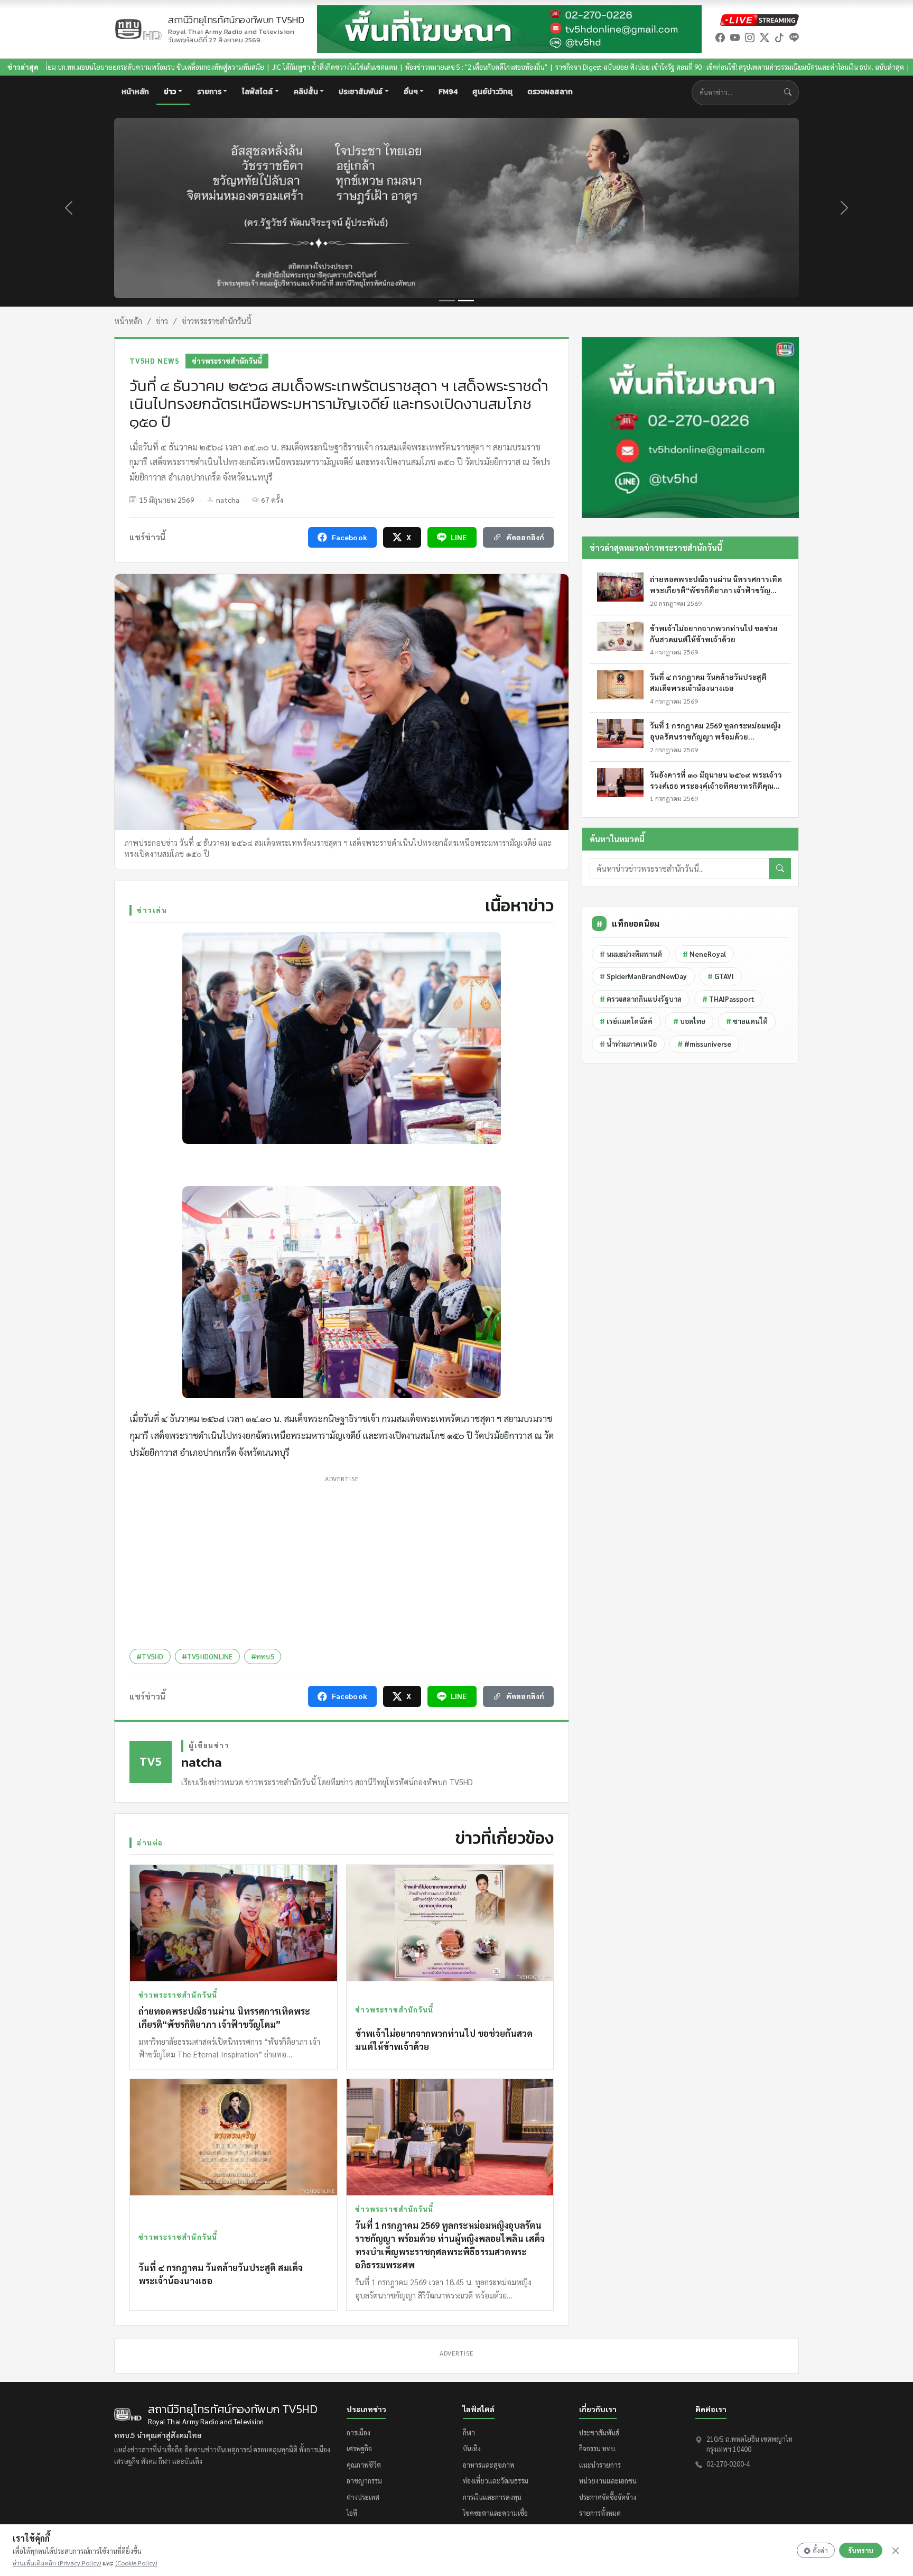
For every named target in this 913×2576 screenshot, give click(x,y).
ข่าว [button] (170, 92)
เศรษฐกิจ (359, 2448)
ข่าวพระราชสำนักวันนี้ (217, 321)
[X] (765, 37)
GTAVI (721, 976)
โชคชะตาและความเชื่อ (495, 2513)
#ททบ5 (263, 1656)
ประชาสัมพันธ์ (599, 2432)
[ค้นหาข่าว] (790, 92)
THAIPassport (728, 999)
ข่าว (162, 321)
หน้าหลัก (135, 92)
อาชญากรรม (364, 2481)
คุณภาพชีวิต (364, 2465)
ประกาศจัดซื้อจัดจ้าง (608, 2497)
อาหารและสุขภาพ (489, 2465)
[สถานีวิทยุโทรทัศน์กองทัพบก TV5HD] (138, 29)
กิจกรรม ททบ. (598, 2448)
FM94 (448, 92)
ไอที (352, 2513)
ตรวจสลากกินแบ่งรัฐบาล (641, 999)
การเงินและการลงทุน (492, 2497)
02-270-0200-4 (728, 2464)
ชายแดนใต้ (747, 1021)
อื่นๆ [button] (411, 92)
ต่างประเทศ (363, 2497)
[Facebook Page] (720, 37)
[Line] (794, 37)
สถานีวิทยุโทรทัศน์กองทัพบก (236, 25)
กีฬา (469, 2432)
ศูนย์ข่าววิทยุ (492, 92)
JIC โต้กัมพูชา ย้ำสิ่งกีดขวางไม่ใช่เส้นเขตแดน (161, 67)
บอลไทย (689, 1021)
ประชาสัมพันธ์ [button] (361, 92)
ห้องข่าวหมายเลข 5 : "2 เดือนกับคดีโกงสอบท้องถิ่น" (303, 67)
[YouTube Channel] (735, 37)
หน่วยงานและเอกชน (608, 2481)
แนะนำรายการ (600, 2465)
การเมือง (358, 2432)
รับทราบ (861, 2550)
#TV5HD (150, 1656)
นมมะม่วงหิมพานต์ (631, 954)
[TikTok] (779, 37)
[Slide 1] (447, 301)
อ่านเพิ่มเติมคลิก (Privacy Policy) (57, 2563)
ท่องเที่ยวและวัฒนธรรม (496, 2481)
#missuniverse (704, 1044)
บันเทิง (472, 2448)
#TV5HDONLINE (207, 1656)
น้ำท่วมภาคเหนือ (628, 1044)
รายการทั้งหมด (600, 2513)
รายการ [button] (209, 92)
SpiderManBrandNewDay (643, 976)
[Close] (896, 2551)
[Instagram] (750, 37)
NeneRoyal (704, 954)
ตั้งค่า (820, 2550)
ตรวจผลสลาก (550, 92)
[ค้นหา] (780, 869)
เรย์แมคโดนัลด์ (626, 1021)
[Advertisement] (342, 1560)
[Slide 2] (466, 301)
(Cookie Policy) (136, 2563)
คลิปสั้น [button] (306, 92)
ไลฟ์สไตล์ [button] (257, 92)
